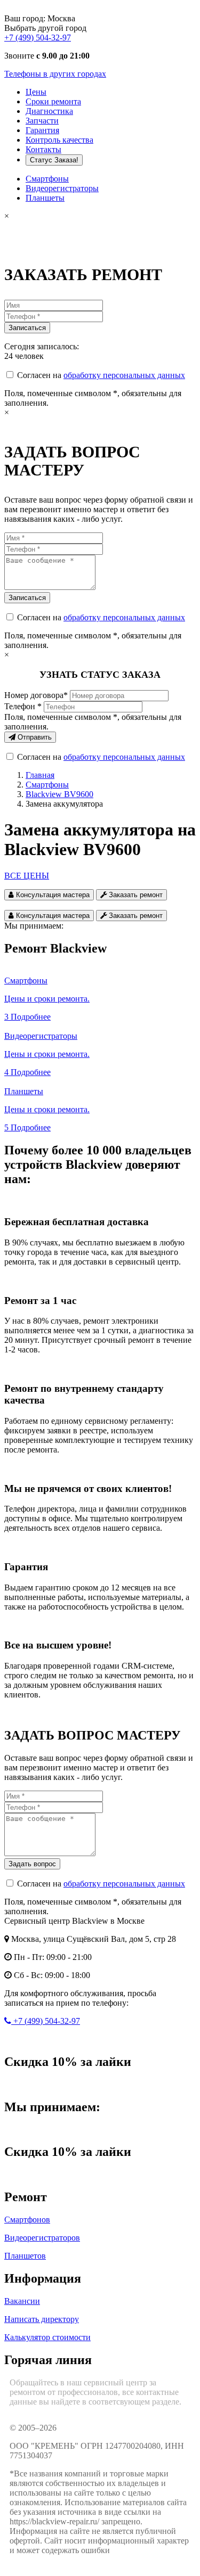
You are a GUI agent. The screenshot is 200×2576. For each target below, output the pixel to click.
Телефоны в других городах (55, 74)
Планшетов (25, 2256)
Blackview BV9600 (59, 794)
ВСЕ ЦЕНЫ (27, 876)
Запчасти (42, 121)
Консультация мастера (52, 895)
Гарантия (42, 130)
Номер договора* (36, 695)
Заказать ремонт (135, 895)
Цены (36, 92)
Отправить (34, 737)
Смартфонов (27, 2220)
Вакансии (22, 2301)
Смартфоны (47, 179)
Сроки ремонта (53, 101)
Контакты (43, 149)
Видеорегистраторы (62, 188)
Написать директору (42, 2319)
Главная (40, 775)
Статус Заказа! (54, 160)
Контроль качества (59, 140)
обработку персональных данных (124, 375)
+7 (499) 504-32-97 (38, 38)
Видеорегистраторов (42, 2238)
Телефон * (23, 706)
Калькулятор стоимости (47, 2337)
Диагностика (49, 111)
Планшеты (45, 198)
